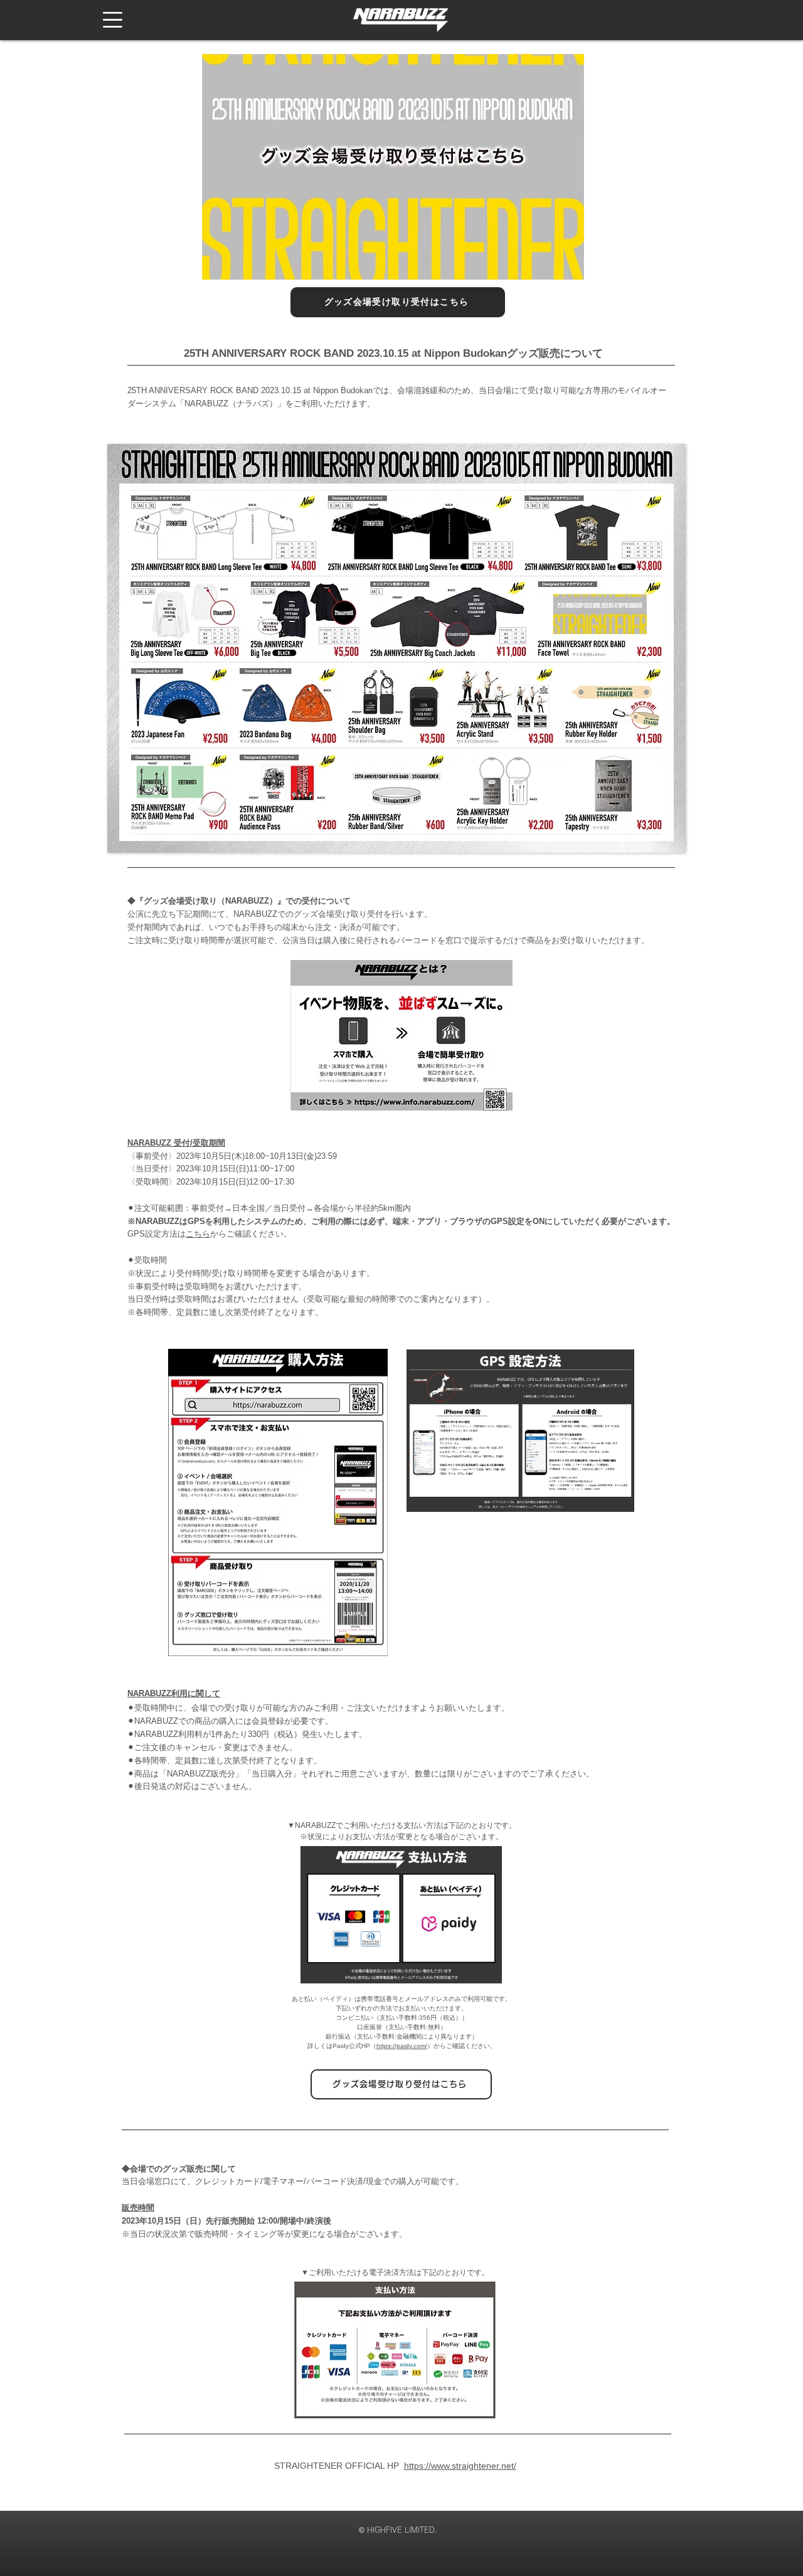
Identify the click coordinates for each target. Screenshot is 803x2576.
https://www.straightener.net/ (460, 2466)
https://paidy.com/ (402, 2046)
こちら (198, 1234)
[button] (113, 20)
